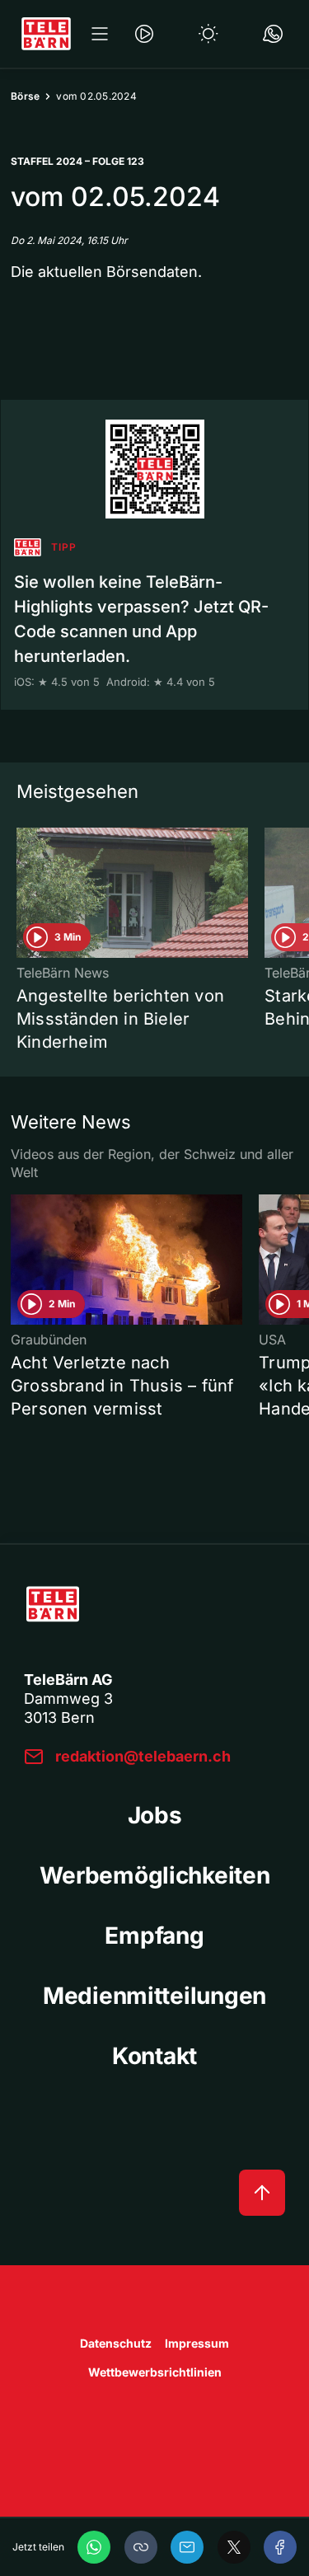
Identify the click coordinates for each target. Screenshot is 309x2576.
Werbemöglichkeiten (155, 1875)
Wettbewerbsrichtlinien (155, 2372)
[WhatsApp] (94, 2547)
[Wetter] (208, 34)
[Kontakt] (273, 34)
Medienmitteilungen (154, 1996)
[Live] (144, 34)
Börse (25, 96)
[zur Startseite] (46, 34)
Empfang (154, 1936)
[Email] (187, 2547)
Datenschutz (116, 2343)
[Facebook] (280, 2547)
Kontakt (154, 2056)
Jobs (155, 1815)
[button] (141, 2547)
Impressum (197, 2343)
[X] (234, 2547)
